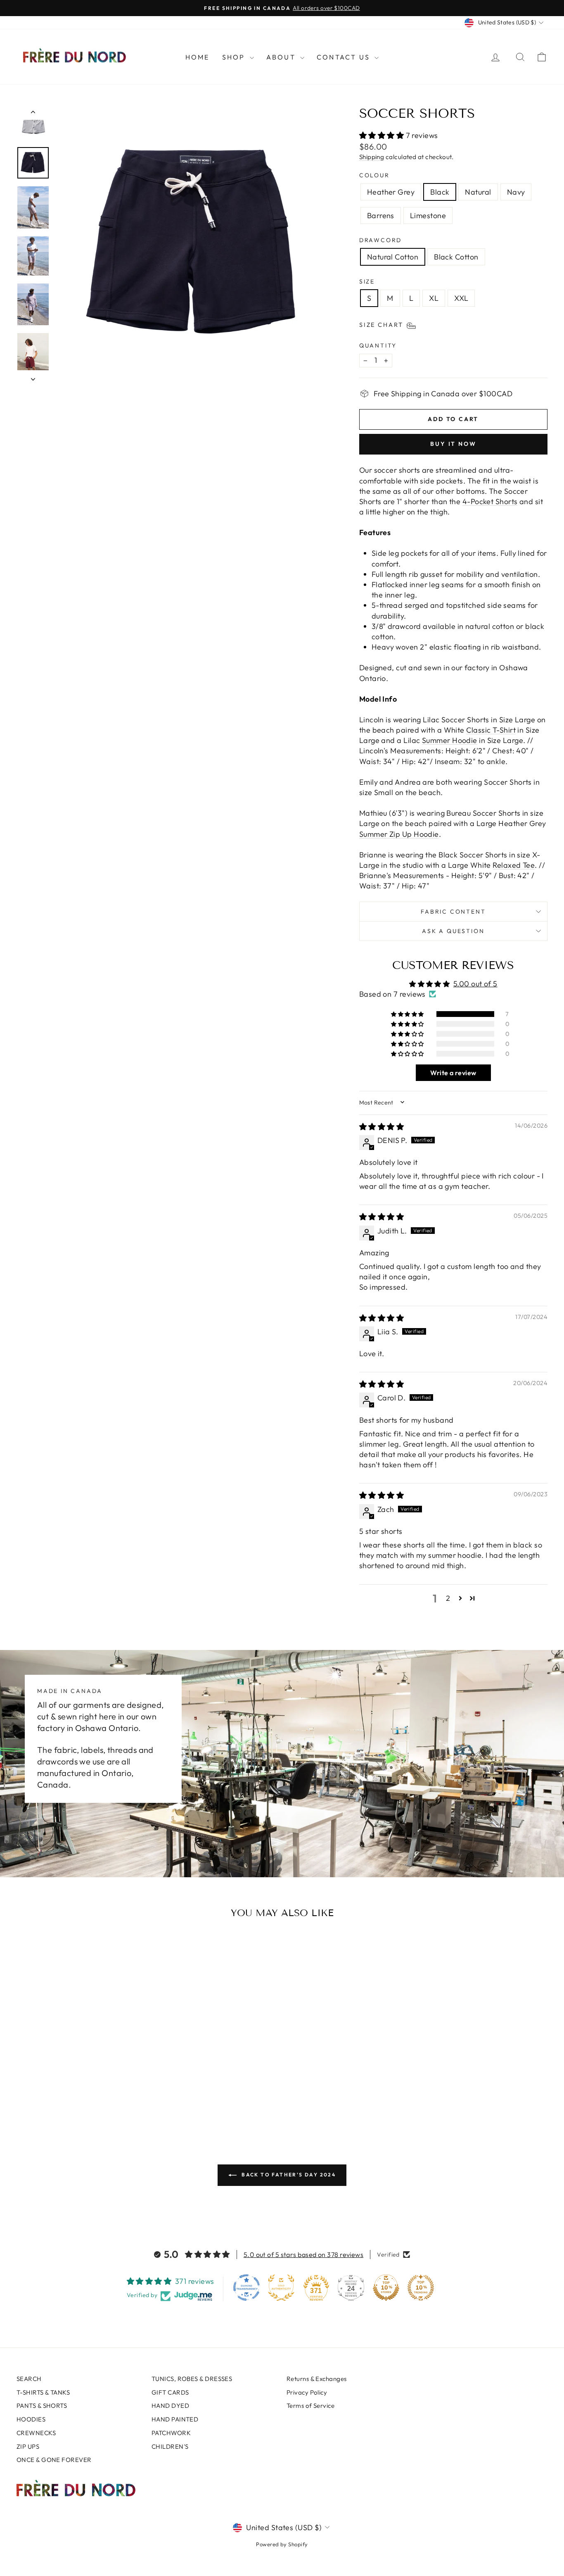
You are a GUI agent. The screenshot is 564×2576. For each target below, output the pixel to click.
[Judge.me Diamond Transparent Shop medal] (246, 2288)
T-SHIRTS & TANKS (43, 2392)
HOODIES (31, 2419)
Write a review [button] (453, 1073)
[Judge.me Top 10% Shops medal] (386, 2288)
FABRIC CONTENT (453, 912)
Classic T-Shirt (491, 730)
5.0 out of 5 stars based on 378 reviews (304, 2255)
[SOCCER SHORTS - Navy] (85, 2095)
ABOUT (282, 57)
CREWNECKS (36, 2433)
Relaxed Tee (514, 865)
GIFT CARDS (170, 2392)
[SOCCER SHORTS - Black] (63, 2095)
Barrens (381, 215)
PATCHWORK (171, 2433)
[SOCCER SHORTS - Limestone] (108, 2095)
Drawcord (380, 240)
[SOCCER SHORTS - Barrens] (96, 2095)
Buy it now (453, 444)
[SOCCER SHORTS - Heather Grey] (52, 2095)
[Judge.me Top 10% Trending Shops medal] (421, 2288)
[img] (382, 1127)
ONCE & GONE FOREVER (54, 2460)
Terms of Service (310, 2406)
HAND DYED (170, 2406)
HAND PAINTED (175, 2419)
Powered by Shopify (282, 2544)
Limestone (428, 215)
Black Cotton (456, 257)
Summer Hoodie (450, 740)
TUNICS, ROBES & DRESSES (192, 2379)
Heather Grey (391, 192)
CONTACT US (345, 57)
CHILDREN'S (170, 2446)
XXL (461, 298)
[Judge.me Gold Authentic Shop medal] (281, 2288)
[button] (383, 135)
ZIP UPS (28, 2446)
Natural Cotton (393, 257)
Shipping (372, 157)
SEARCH (29, 2379)
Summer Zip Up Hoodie (399, 834)
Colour (374, 175)
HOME (198, 57)
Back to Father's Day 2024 (288, 2175)
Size (367, 281)
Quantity (378, 345)
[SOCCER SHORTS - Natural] (74, 2095)
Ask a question (453, 931)
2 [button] (448, 1598)
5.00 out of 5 (475, 984)
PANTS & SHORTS (42, 2406)
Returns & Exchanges (317, 2379)
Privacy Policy (307, 2392)
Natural (478, 192)
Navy (516, 192)
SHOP (235, 57)
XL (434, 298)
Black (440, 192)
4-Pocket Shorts (490, 501)
